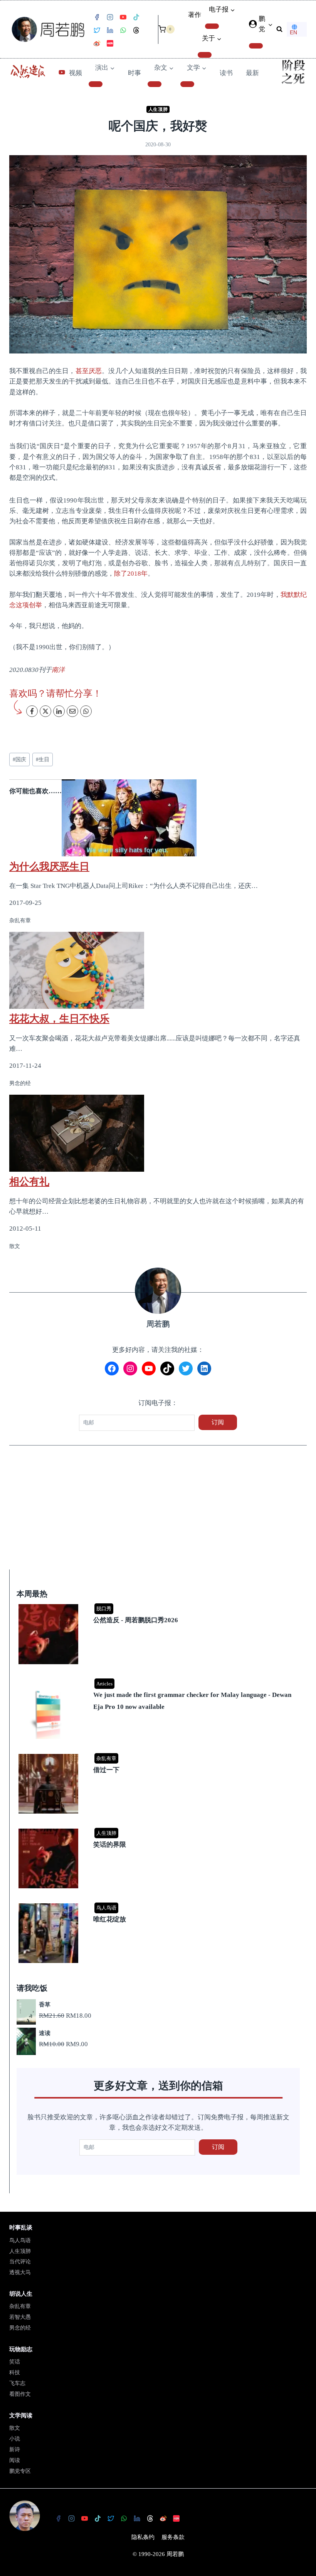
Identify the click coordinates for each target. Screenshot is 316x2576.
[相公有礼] (158, 1133)
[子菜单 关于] (205, 55)
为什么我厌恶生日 (49, 866)
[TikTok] (136, 17)
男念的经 (20, 2328)
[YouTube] (123, 17)
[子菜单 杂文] (155, 84)
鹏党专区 (20, 2471)
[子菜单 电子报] (212, 26)
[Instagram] (110, 17)
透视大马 (20, 2272)
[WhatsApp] (123, 30)
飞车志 (17, 2383)
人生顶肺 (158, 109)
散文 (15, 2428)
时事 (134, 73)
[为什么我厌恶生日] (158, 818)
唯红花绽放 (110, 1919)
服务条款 (173, 2537)
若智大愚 (20, 2317)
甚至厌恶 (89, 371)
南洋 (58, 670)
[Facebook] (97, 17)
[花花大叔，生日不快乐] (158, 970)
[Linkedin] (110, 30)
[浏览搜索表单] (279, 29)
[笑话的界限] (159, 1829)
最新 (252, 73)
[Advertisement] (158, 1512)
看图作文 (20, 2394)
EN (293, 32)
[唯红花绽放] (159, 1904)
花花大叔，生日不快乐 (59, 1018)
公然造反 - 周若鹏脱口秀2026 (136, 1620)
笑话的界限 (110, 1845)
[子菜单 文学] (187, 84)
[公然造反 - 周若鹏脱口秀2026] (159, 1605)
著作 (195, 15)
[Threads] (136, 30)
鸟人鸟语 (106, 1908)
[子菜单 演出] (96, 84)
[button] (270, 24)
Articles (104, 1684)
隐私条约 (143, 2537)
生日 (43, 760)
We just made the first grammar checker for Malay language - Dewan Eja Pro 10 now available (192, 1701)
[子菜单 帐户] (256, 46)
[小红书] (110, 44)
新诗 (15, 2450)
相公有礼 (29, 1181)
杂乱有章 (106, 1758)
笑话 (15, 2362)
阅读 (15, 2460)
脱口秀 (104, 1609)
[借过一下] (159, 1754)
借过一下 (106, 1770)
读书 (226, 73)
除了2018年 (131, 574)
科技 (15, 2372)
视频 (76, 73)
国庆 (19, 760)
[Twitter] (97, 30)
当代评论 (20, 2262)
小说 (15, 2439)
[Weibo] (97, 44)
